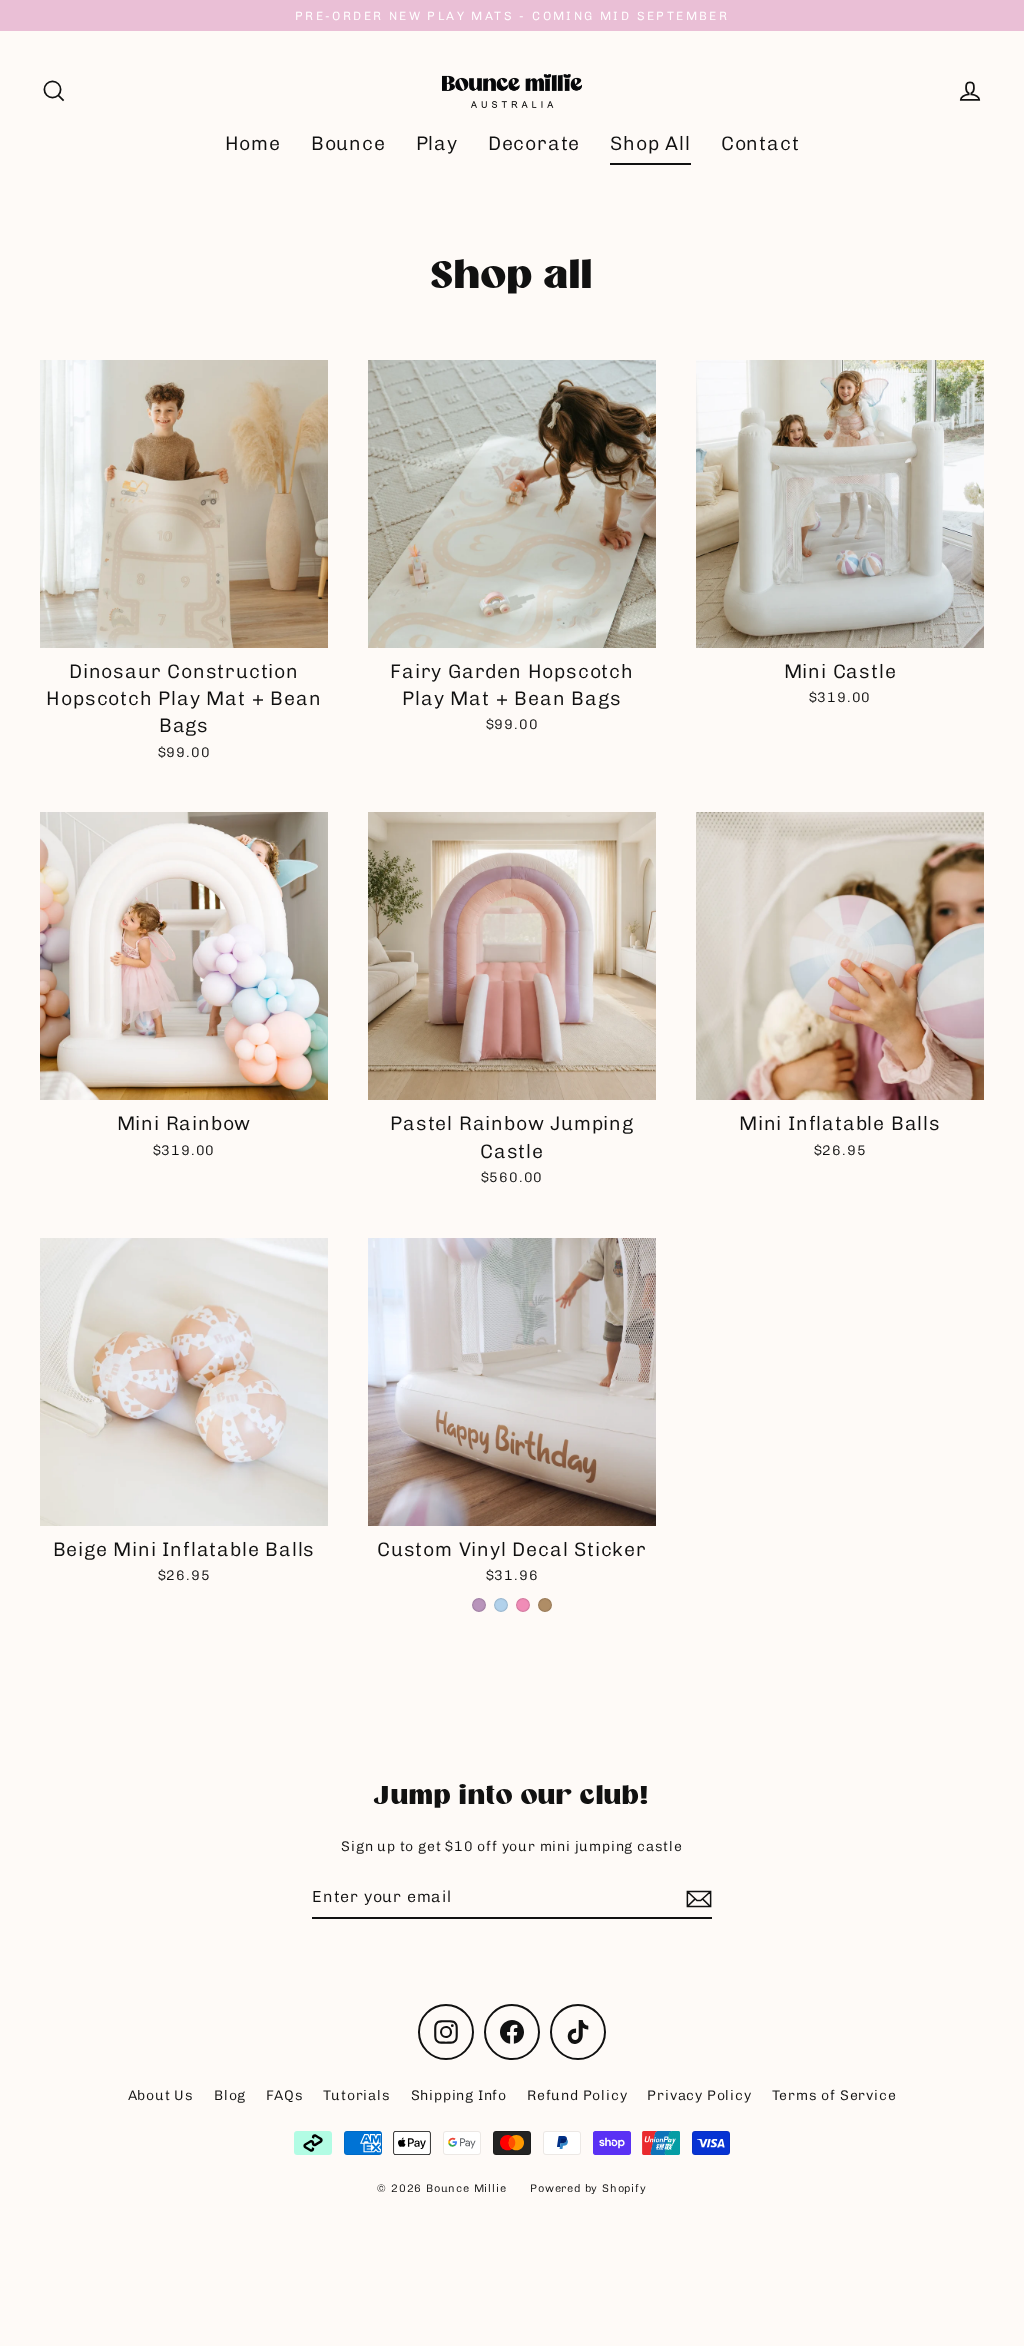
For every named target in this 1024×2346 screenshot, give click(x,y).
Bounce (348, 143)
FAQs (284, 2095)
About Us (161, 2095)
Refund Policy (577, 2095)
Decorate (534, 143)
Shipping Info (459, 2095)
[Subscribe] (696, 1898)
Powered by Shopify (588, 2188)
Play (437, 143)
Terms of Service (834, 2095)
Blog (230, 2095)
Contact (760, 143)
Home (253, 143)
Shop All (650, 143)
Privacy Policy (699, 2095)
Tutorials (356, 2095)
